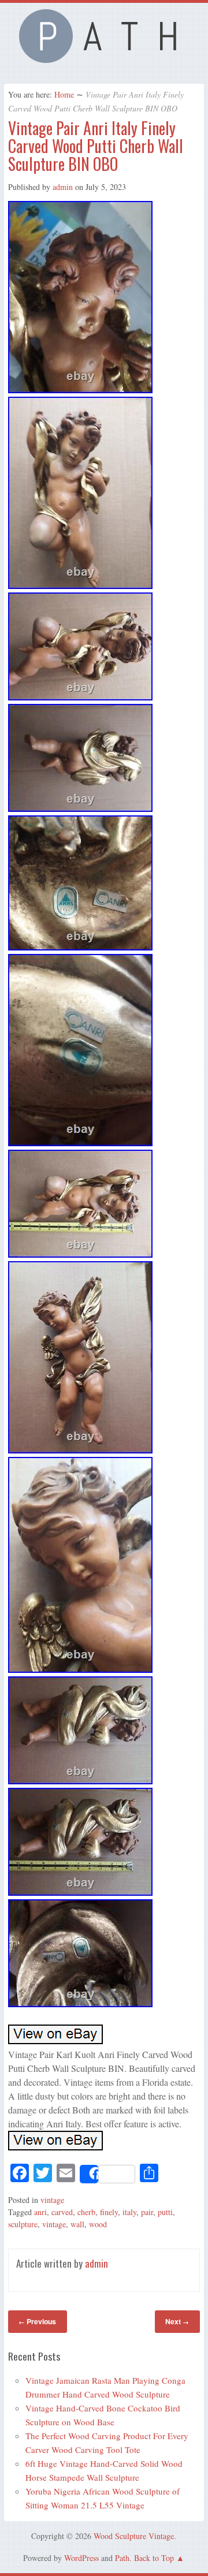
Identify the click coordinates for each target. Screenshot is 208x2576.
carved (62, 2212)
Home (64, 94)
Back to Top (154, 2558)
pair (147, 2212)
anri (40, 2212)
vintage (52, 2200)
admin (63, 187)
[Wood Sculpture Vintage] (104, 59)
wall (77, 2224)
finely (109, 2212)
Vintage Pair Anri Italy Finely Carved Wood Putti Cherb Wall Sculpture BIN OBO (96, 146)
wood (98, 2224)
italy (129, 2212)
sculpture (23, 2224)
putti (165, 2212)
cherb (86, 2212)
